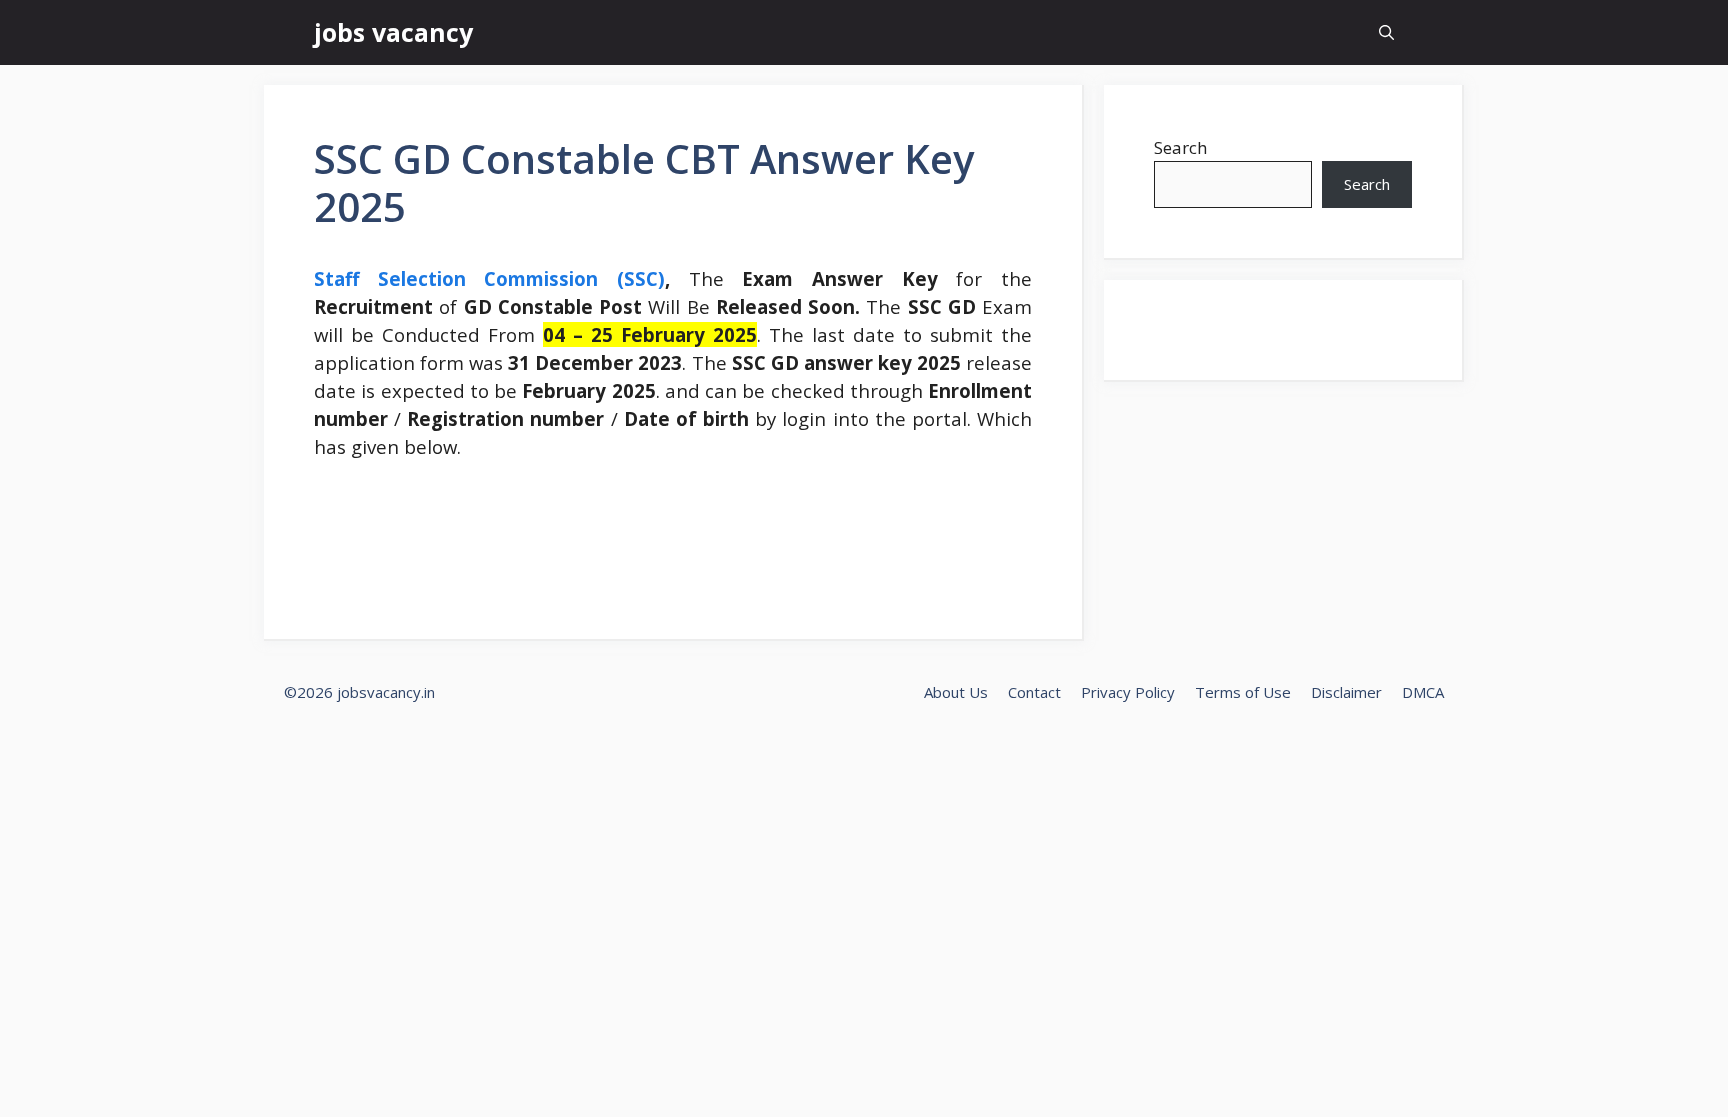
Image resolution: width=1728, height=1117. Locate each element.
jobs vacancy (393, 32)
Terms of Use (1243, 692)
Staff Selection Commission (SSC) (489, 278)
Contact (1034, 692)
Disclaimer (1346, 692)
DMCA (1423, 692)
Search (1180, 147)
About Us (956, 692)
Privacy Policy (1128, 692)
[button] (1386, 32)
